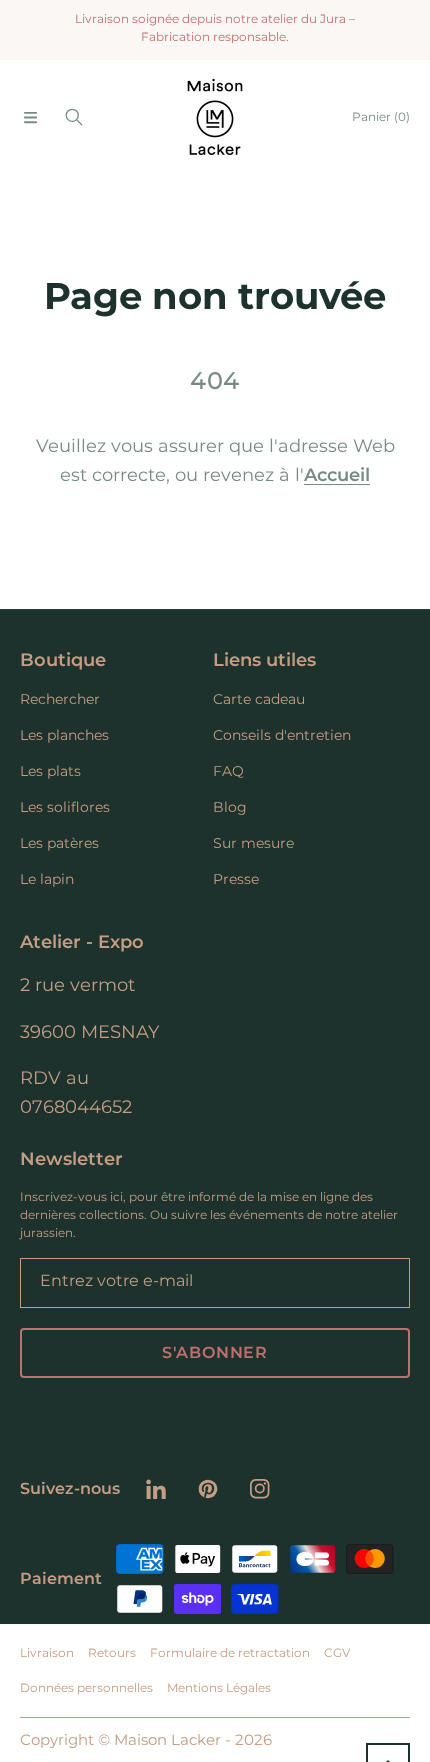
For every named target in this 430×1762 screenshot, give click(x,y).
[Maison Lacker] (215, 117)
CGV (337, 1652)
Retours (112, 1652)
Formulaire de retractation (230, 1652)
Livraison (47, 1652)
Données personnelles (86, 1687)
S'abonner (215, 1352)
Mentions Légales (219, 1687)
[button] (30, 117)
